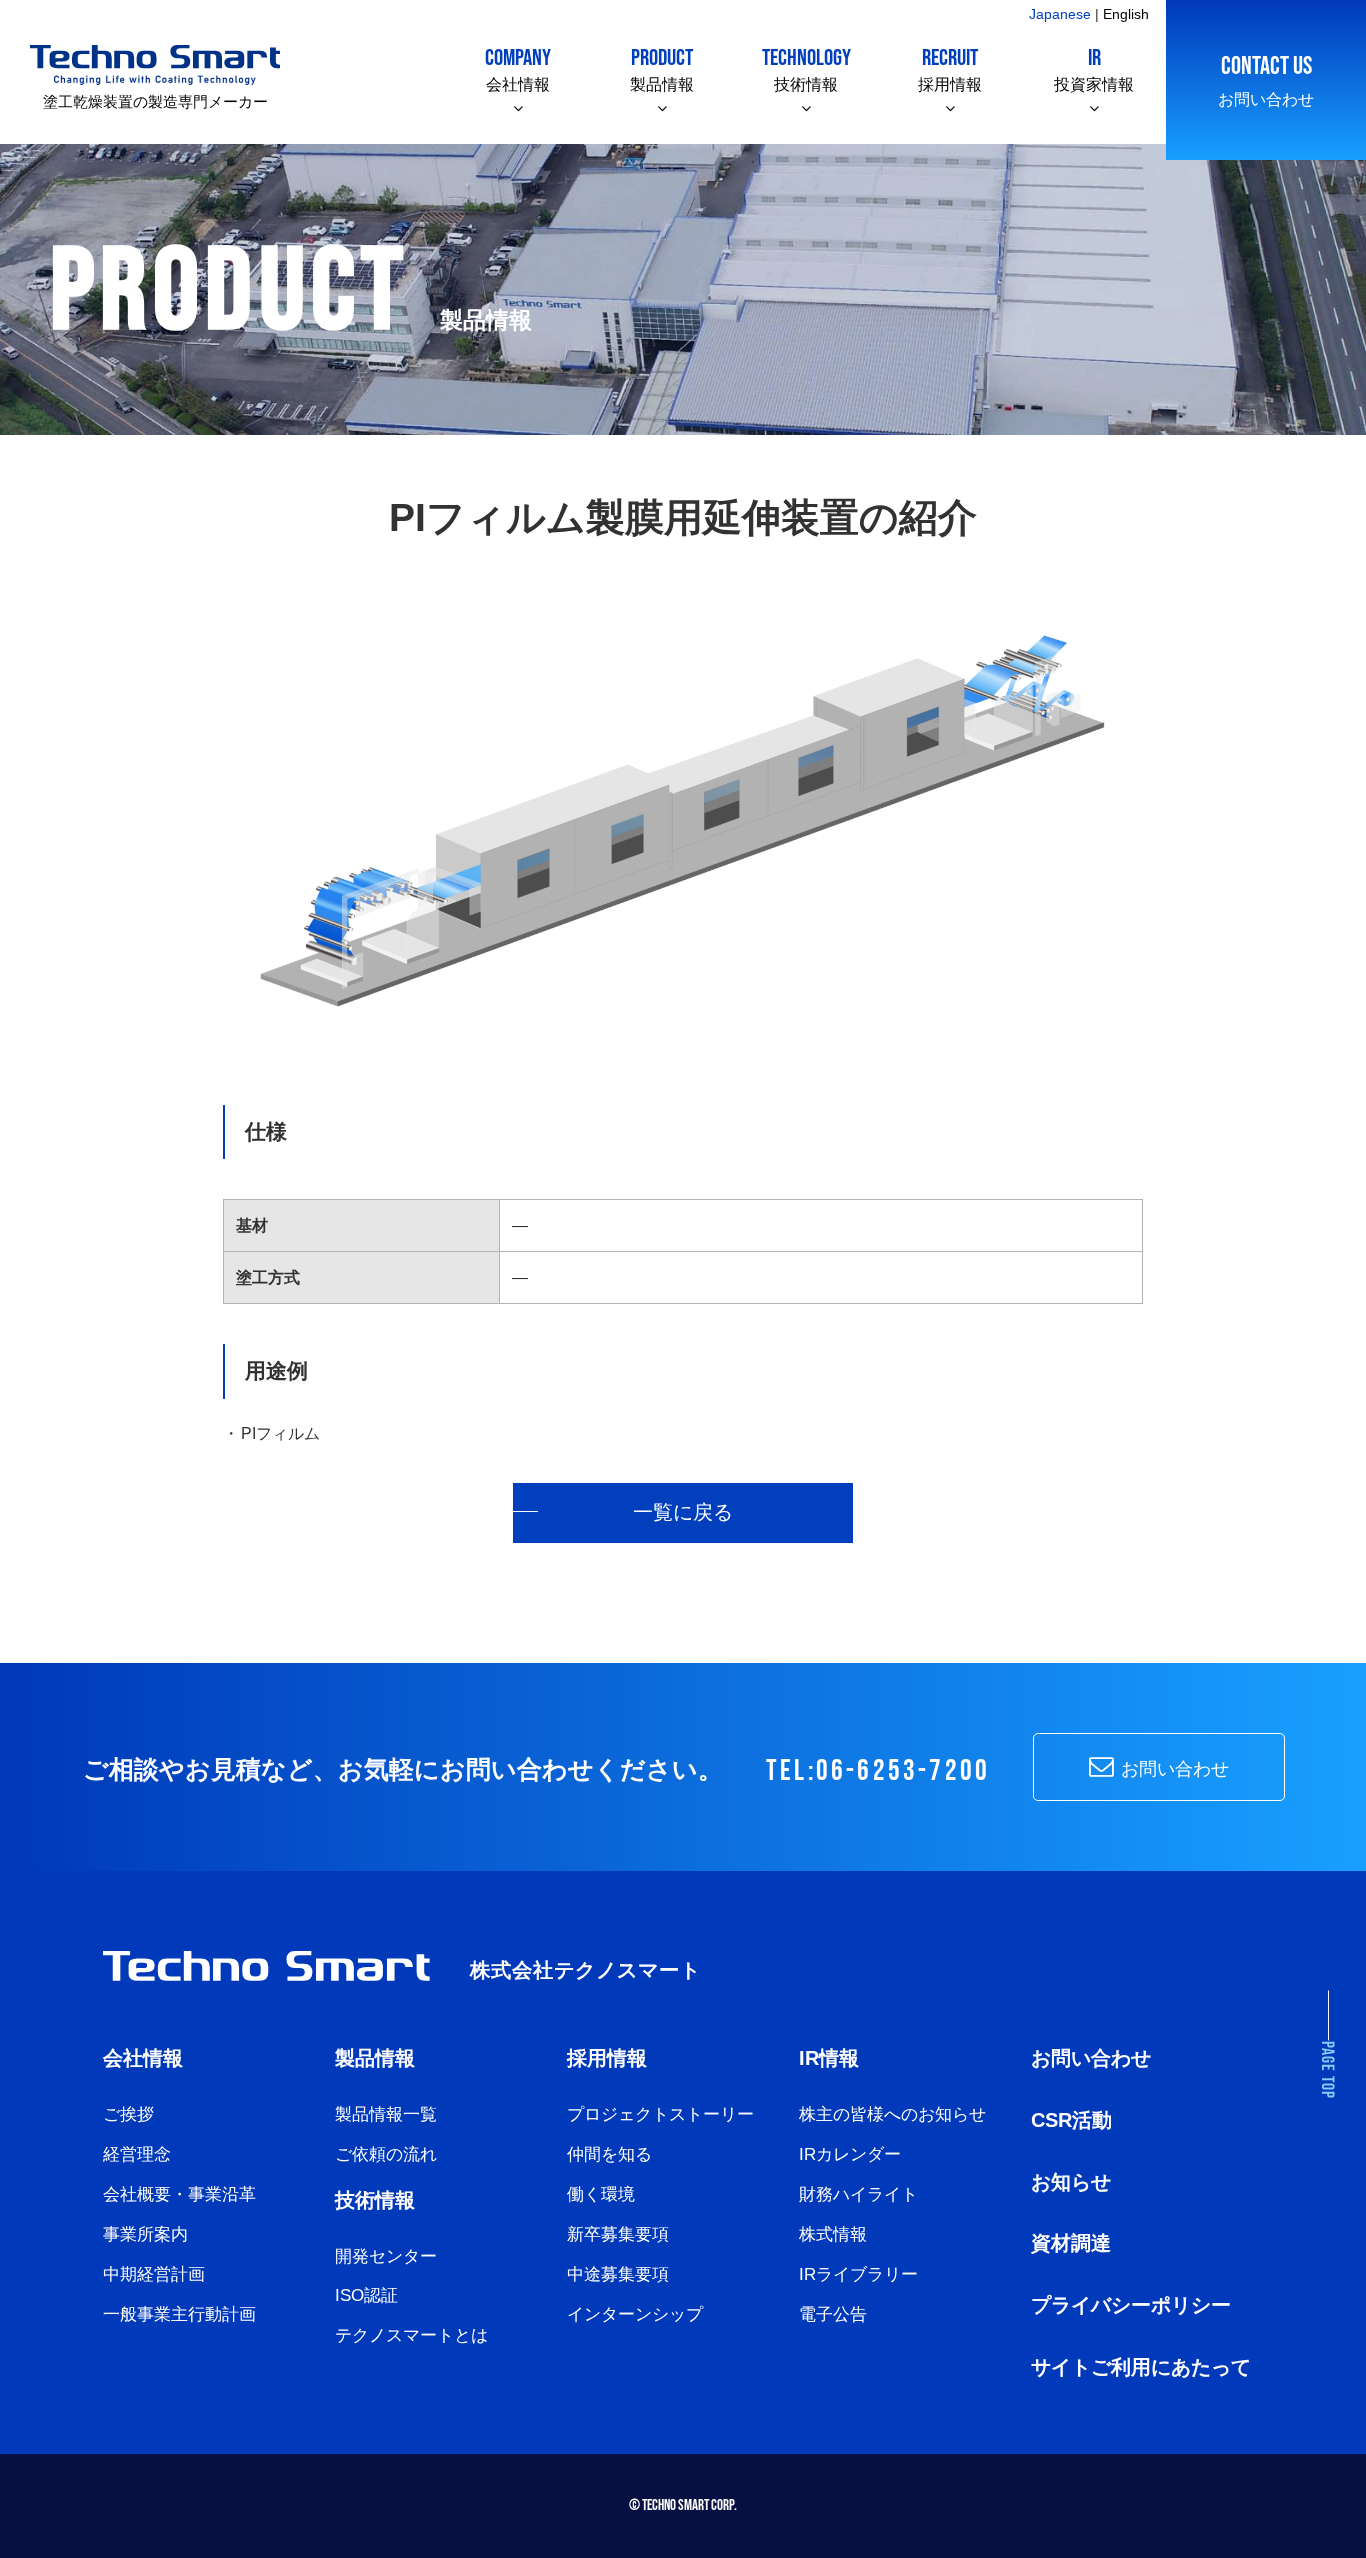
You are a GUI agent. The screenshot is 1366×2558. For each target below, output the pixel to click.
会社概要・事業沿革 (179, 2194)
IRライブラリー (858, 2274)
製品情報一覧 (386, 2114)
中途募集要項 (618, 2274)
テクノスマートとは (411, 2335)
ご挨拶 (128, 2114)
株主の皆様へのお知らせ (892, 2114)
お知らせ (1071, 2182)
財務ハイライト (858, 2194)
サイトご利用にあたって (1141, 2367)
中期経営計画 (154, 2274)
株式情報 (833, 2234)
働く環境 (601, 2194)
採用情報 (950, 68)
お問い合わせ (1266, 79)
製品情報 (662, 68)
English (1126, 14)
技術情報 (806, 68)
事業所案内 (145, 2234)
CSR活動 (1071, 2120)
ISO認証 (366, 2295)
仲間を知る (609, 2154)
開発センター (386, 2256)
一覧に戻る (683, 1512)
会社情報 (518, 68)
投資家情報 (1094, 68)
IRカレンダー (850, 2154)
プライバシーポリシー (1131, 2305)
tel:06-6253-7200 (878, 1771)
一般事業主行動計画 (179, 2314)
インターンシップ (635, 2314)
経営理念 (137, 2154)
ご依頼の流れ (386, 2154)
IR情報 (829, 2058)
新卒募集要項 (618, 2234)
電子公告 (833, 2314)
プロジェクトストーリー (660, 2114)
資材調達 (1071, 2243)
